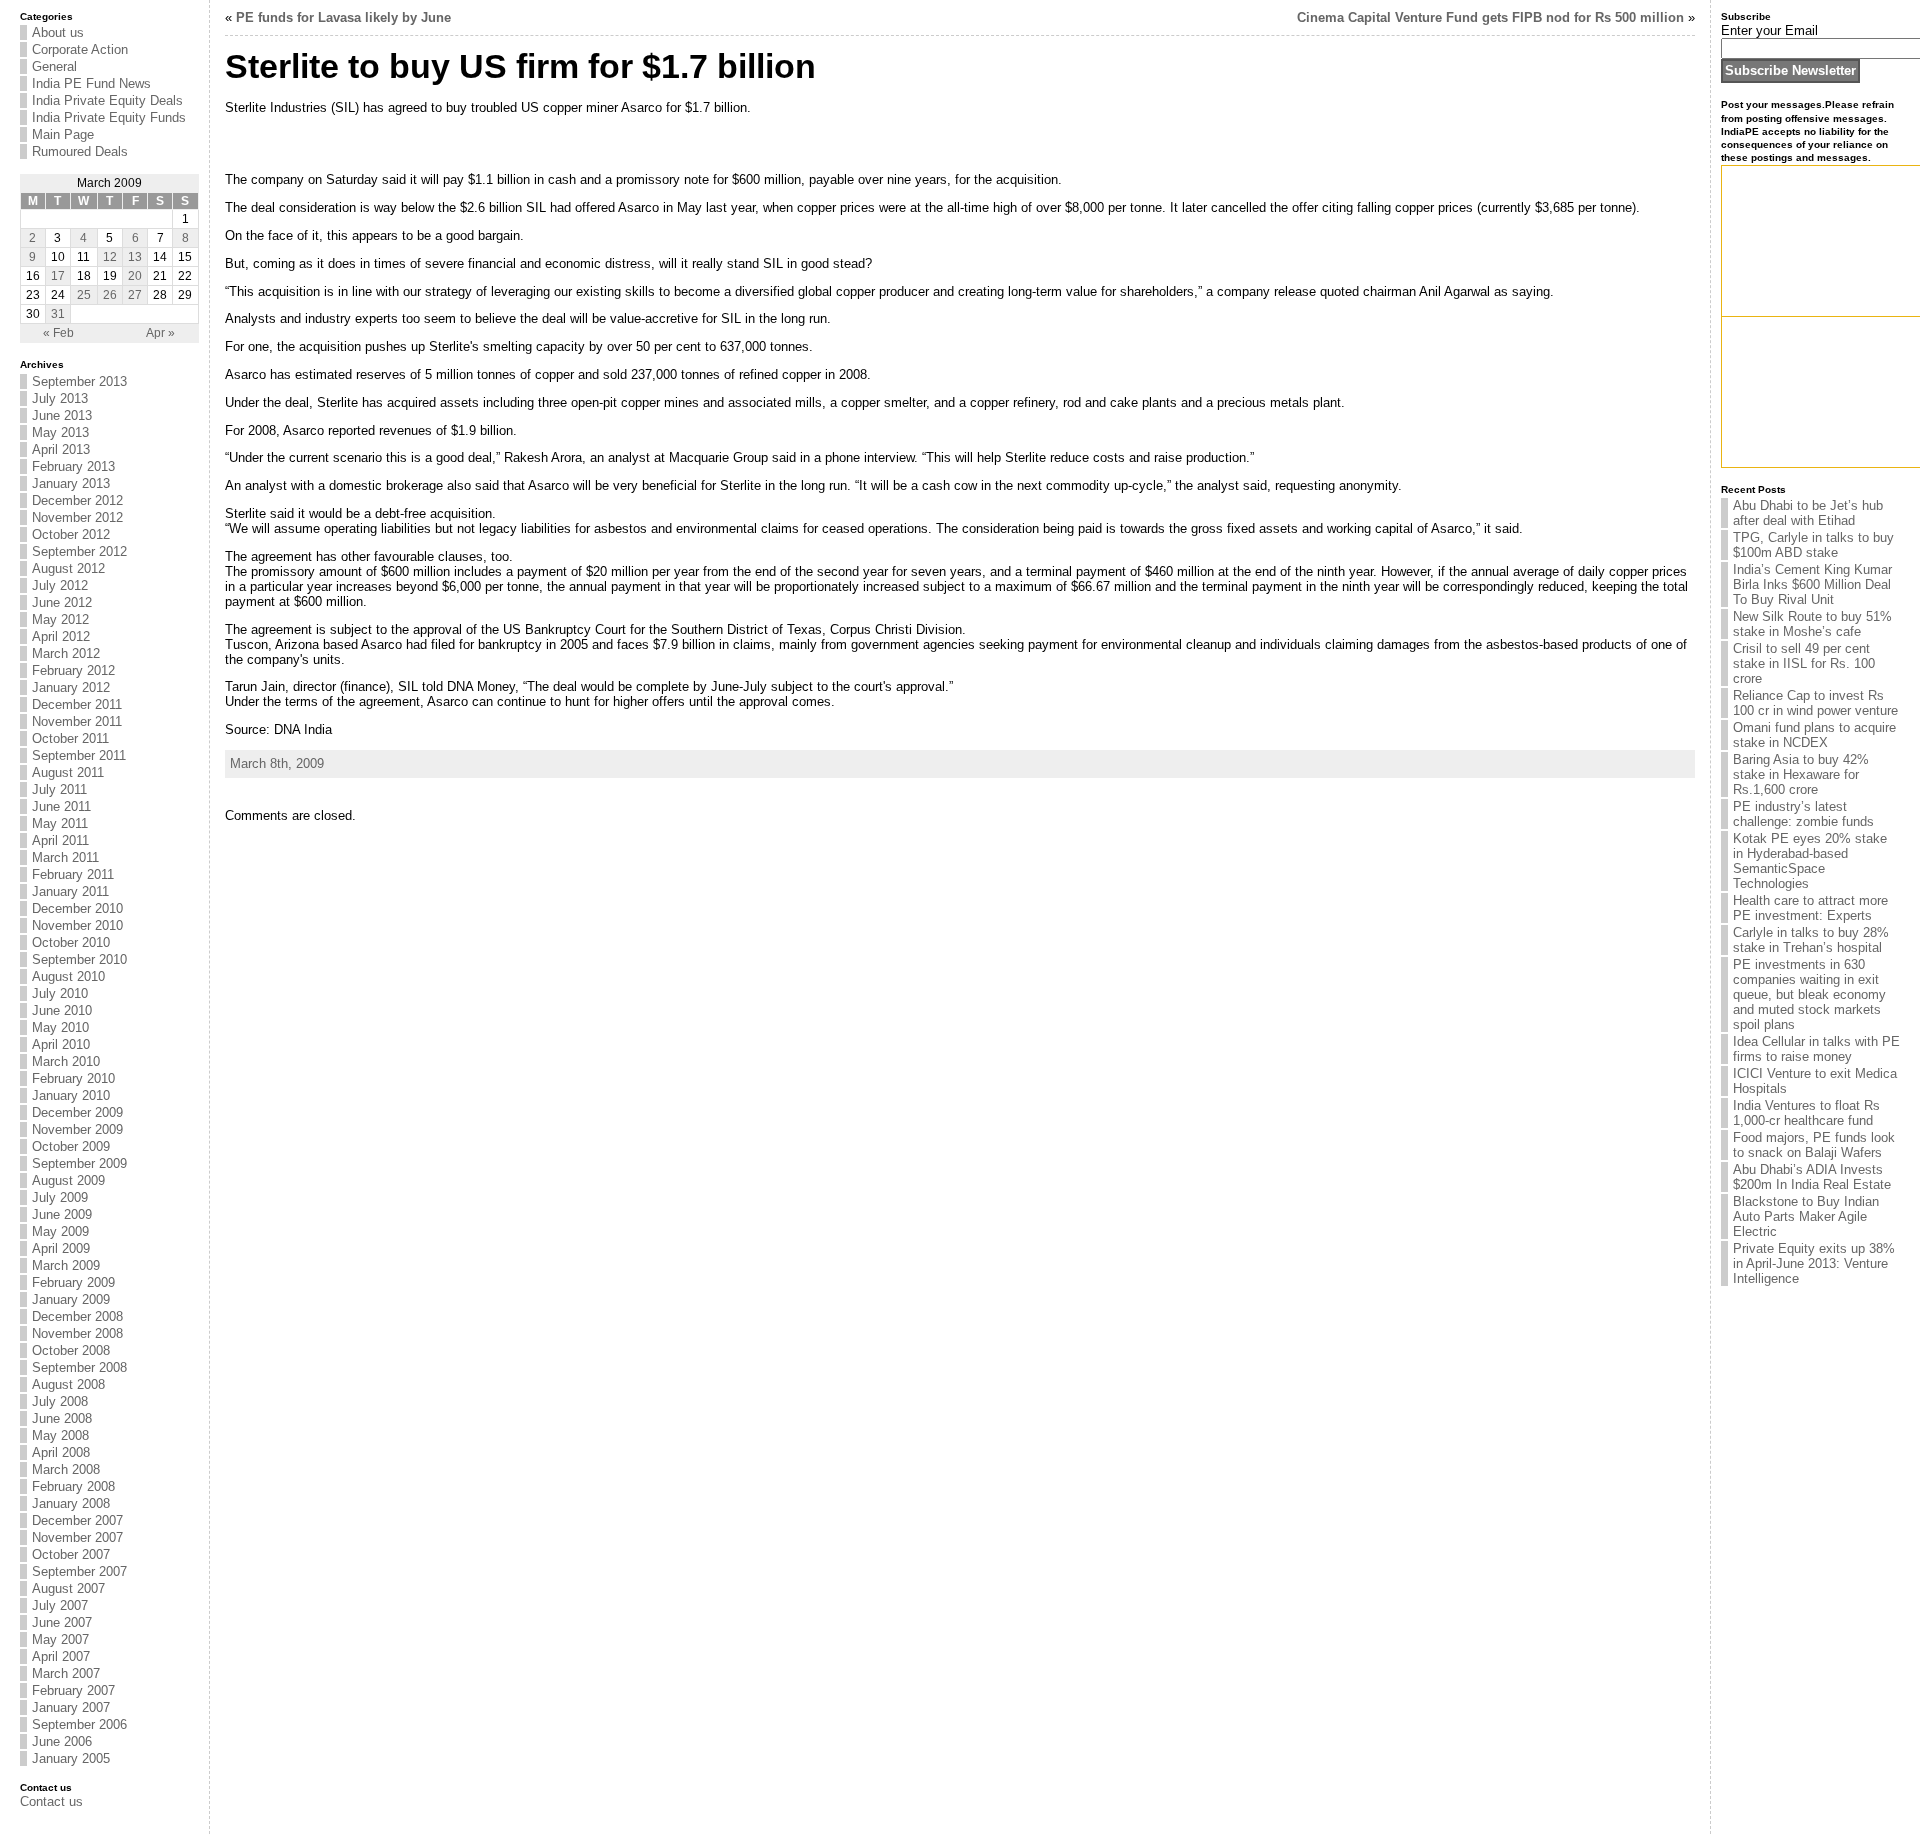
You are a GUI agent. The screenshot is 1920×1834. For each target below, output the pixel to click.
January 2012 (71, 687)
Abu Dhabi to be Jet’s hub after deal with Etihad (1808, 513)
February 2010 (73, 1078)
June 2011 (61, 806)
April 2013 (61, 449)
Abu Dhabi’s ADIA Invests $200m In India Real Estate (1812, 1177)
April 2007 (61, 1656)
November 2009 (77, 1129)
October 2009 (71, 1146)
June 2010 (62, 1010)
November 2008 (77, 1333)
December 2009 (77, 1112)
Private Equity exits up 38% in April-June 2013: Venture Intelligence (1814, 1263)
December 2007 (77, 1520)
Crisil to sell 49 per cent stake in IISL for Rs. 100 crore (1804, 663)
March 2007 (66, 1673)
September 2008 (79, 1367)
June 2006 (62, 1741)
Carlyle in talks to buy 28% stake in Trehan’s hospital (1811, 940)
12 (110, 257)
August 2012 (68, 568)
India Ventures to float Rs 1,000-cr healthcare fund (1806, 1113)
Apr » (160, 333)
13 (135, 257)
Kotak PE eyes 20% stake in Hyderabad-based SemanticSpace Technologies (1810, 861)
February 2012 (73, 670)
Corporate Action (80, 49)
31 (58, 314)
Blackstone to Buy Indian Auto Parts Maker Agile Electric (1806, 1216)
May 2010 (60, 1027)
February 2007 (73, 1690)
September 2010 (79, 959)
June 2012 (62, 602)
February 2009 (73, 1282)
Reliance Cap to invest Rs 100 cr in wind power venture (1815, 703)
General (54, 66)
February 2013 (73, 466)
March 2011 (65, 857)
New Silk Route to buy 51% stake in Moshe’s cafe (1812, 624)
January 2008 (71, 1503)
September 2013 (79, 381)
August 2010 (68, 976)
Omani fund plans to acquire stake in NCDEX (1814, 735)
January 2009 (71, 1299)
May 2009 (60, 1231)
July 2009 (60, 1197)
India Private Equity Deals (107, 100)
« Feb (58, 333)
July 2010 (60, 993)
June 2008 (62, 1418)
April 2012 (61, 636)
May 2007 (60, 1639)
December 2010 (77, 908)
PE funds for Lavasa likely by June (343, 17)
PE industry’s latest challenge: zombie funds (1803, 814)
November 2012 (77, 517)
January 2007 (71, 1707)
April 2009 (61, 1248)
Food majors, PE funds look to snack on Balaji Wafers (1814, 1145)
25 (84, 295)
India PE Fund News (91, 83)
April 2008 (61, 1452)
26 (110, 295)
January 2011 (70, 891)
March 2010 (66, 1061)
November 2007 (77, 1537)
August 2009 (68, 1180)
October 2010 (71, 942)
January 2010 (71, 1095)
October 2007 (71, 1554)
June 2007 (62, 1622)
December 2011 (77, 704)
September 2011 (79, 755)
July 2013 (60, 398)
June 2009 (62, 1214)
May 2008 (60, 1435)
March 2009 (66, 1265)
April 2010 (61, 1044)
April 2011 (60, 840)
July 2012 (60, 585)
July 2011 (59, 789)
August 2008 (68, 1384)
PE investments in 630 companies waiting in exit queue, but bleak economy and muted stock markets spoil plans (1809, 994)
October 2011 (70, 738)
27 (135, 295)
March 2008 (66, 1469)
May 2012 (60, 619)
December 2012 (77, 500)
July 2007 (60, 1605)
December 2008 (77, 1316)
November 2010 (77, 925)
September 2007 (79, 1571)
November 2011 (77, 721)
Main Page (63, 134)
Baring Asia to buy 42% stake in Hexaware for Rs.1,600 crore (1801, 774)
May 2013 (60, 432)
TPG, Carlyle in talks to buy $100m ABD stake (1813, 545)
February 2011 (73, 874)
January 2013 (71, 483)
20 (135, 276)
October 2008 (71, 1350)
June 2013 (62, 415)
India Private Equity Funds (109, 117)
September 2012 (79, 551)
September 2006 (79, 1724)
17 (58, 276)
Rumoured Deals (80, 151)
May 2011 (60, 823)
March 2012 (66, 653)
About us (58, 32)
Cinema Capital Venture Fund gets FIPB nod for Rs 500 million (1490, 17)
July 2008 (60, 1401)
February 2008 (73, 1486)
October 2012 (71, 534)
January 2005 (71, 1758)
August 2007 (68, 1588)
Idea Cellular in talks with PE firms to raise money (1816, 1049)
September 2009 (79, 1163)
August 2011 (68, 772)
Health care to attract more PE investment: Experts (1810, 908)
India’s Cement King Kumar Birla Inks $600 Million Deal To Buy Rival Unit (1812, 584)
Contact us (51, 1801)
